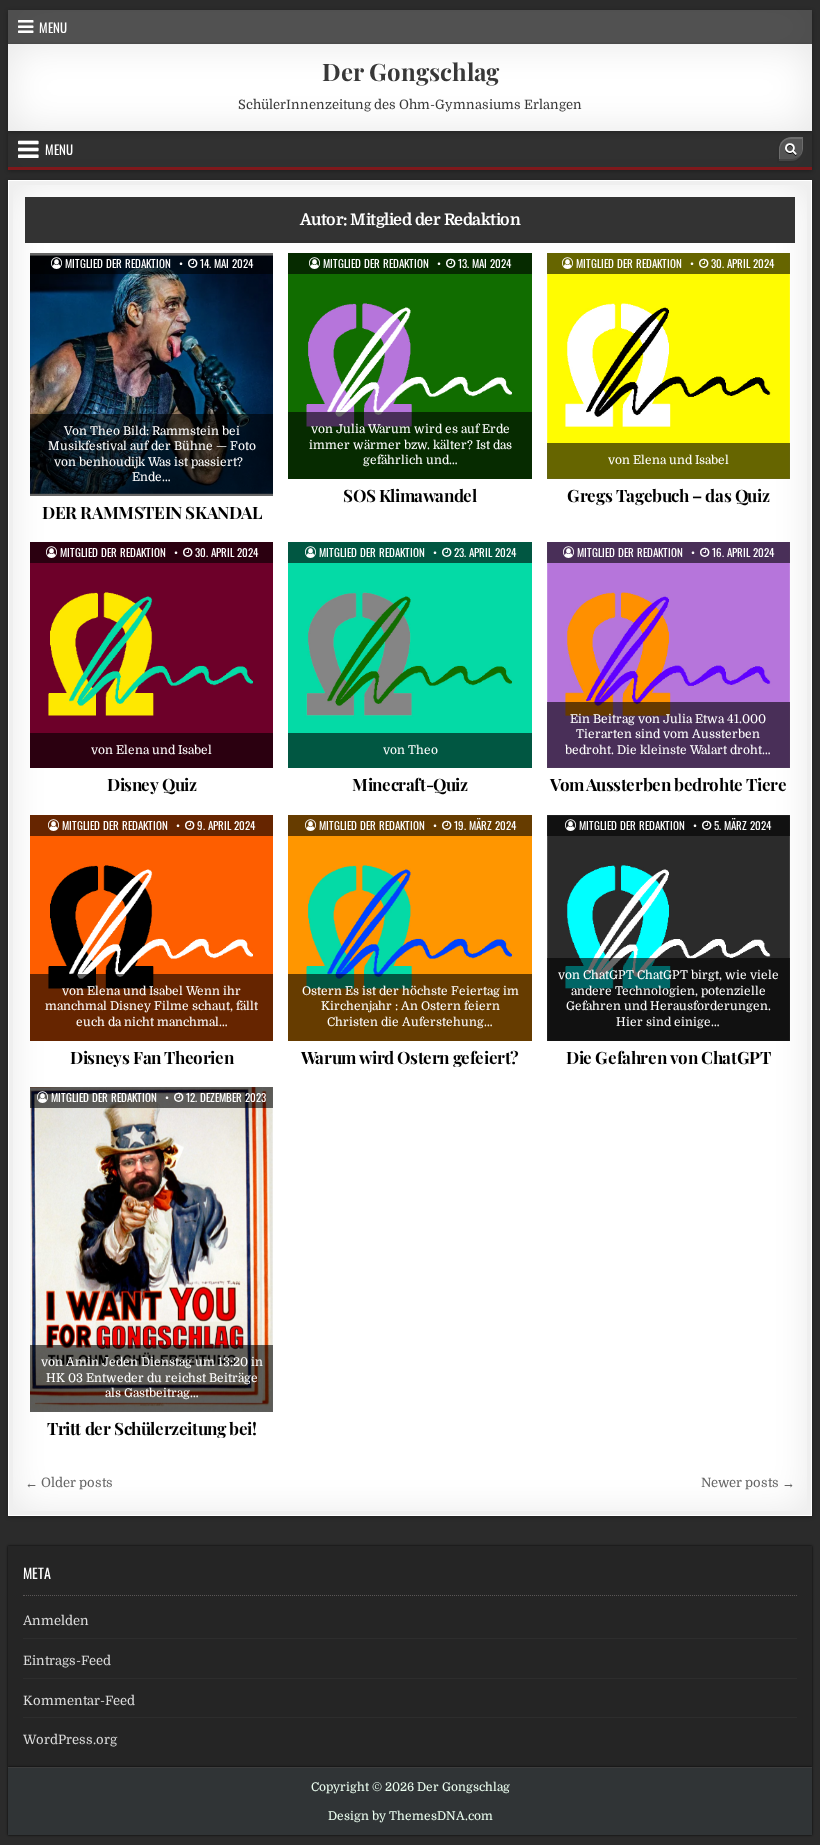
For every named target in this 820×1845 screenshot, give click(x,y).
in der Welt (429, 302)
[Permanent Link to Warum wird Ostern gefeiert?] (409, 928)
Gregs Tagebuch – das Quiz (668, 495)
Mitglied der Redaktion (118, 263)
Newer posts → (748, 1482)
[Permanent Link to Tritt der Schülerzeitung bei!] (151, 1249)
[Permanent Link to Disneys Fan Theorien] (151, 928)
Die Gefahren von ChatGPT (668, 1057)
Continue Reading (170, 483)
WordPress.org (70, 1739)
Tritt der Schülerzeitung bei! (151, 1428)
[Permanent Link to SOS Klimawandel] (409, 366)
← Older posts (69, 1482)
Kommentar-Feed (79, 1700)
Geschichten (198, 302)
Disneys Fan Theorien (151, 1057)
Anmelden (56, 1620)
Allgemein (113, 302)
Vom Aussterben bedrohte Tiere (668, 784)
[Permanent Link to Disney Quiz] (151, 655)
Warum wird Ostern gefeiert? (410, 1057)
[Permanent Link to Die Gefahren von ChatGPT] (668, 928)
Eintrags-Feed (67, 1660)
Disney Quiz (152, 784)
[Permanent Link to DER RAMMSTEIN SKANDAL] (151, 374)
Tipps (501, 302)
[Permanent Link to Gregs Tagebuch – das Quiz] (668, 366)
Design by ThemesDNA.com (410, 1816)
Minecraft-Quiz (409, 784)
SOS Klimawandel (409, 495)
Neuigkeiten (173, 1136)
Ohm (242, 1136)
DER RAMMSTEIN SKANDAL (152, 512)
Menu (53, 27)
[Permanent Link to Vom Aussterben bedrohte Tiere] (668, 655)
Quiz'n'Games (675, 302)
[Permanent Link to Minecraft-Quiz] (409, 655)
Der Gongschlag (410, 71)
